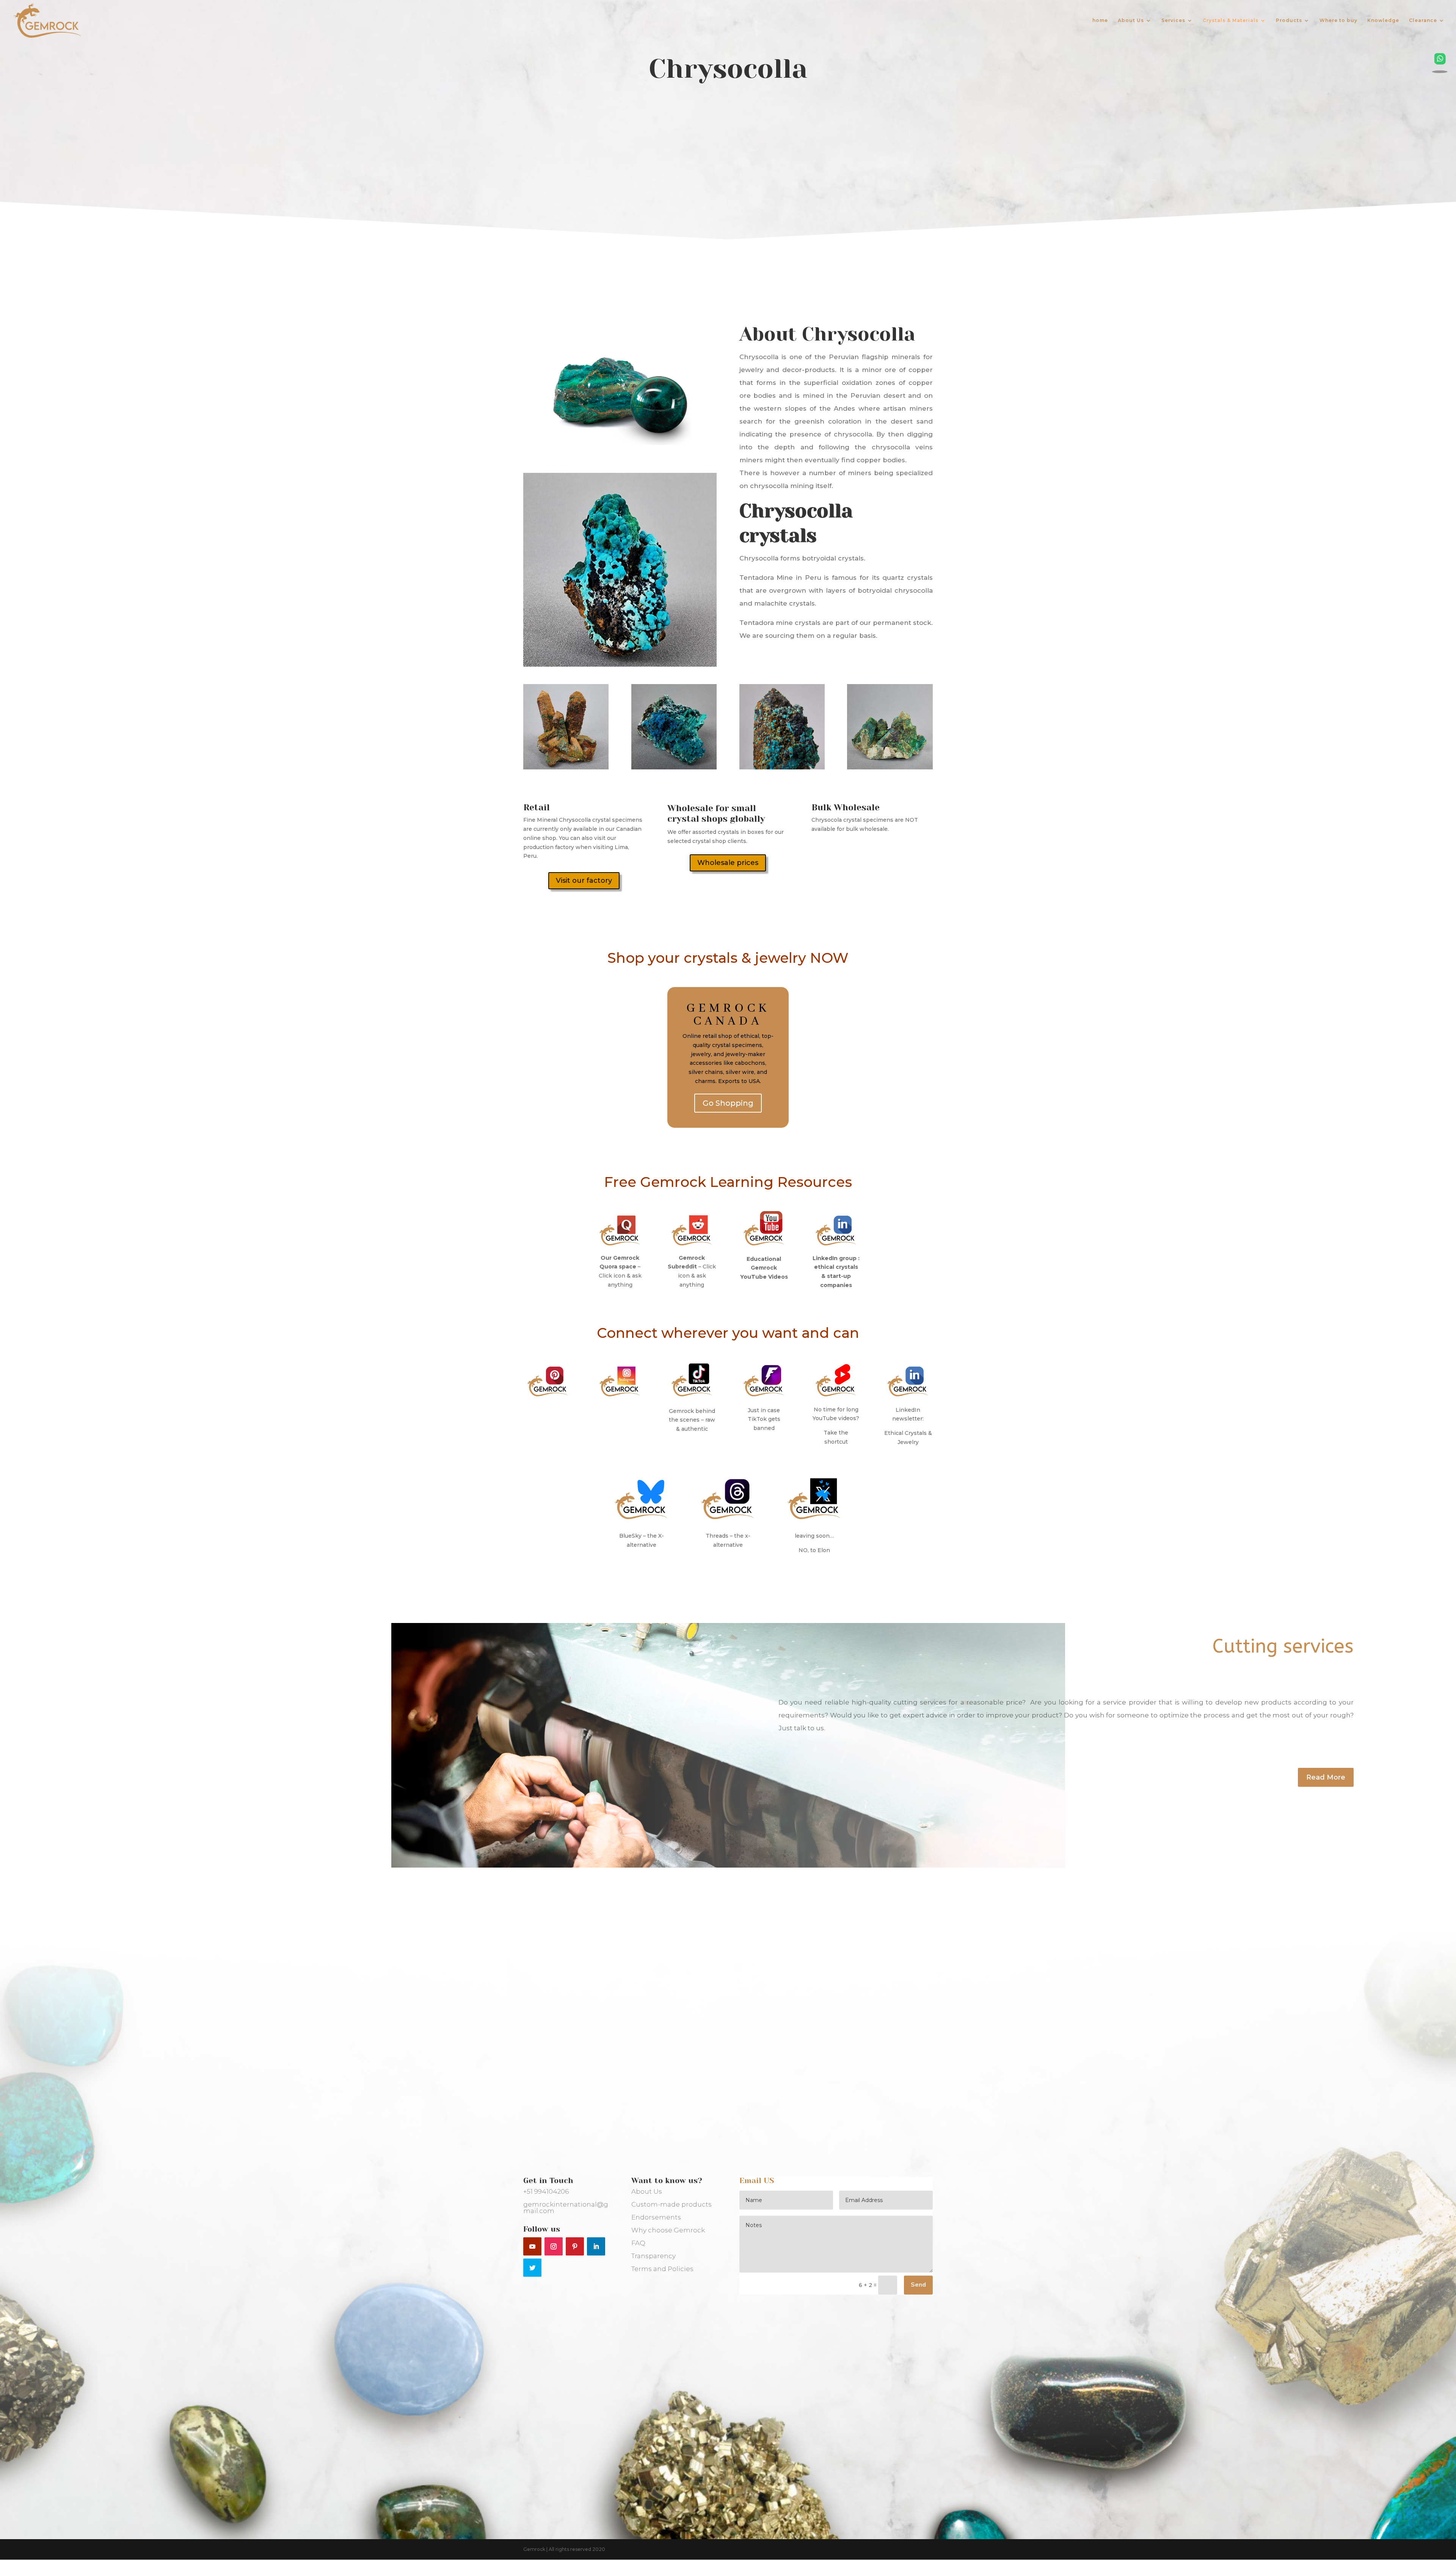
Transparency (653, 2256)
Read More (1326, 1777)
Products (1289, 20)
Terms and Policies (662, 2269)
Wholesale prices (728, 863)
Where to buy (1338, 20)
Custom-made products (672, 2204)
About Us (1131, 20)
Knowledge (1383, 20)
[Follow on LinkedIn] (596, 2246)
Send (918, 2285)
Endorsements (656, 2217)
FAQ (638, 2243)
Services (1173, 20)
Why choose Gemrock (668, 2230)
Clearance (1423, 20)
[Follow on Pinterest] (575, 2246)
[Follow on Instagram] (554, 2246)
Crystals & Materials (1231, 20)
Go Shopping (728, 1103)
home (1100, 20)
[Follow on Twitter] (532, 2268)
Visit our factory (584, 881)
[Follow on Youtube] (532, 2246)
